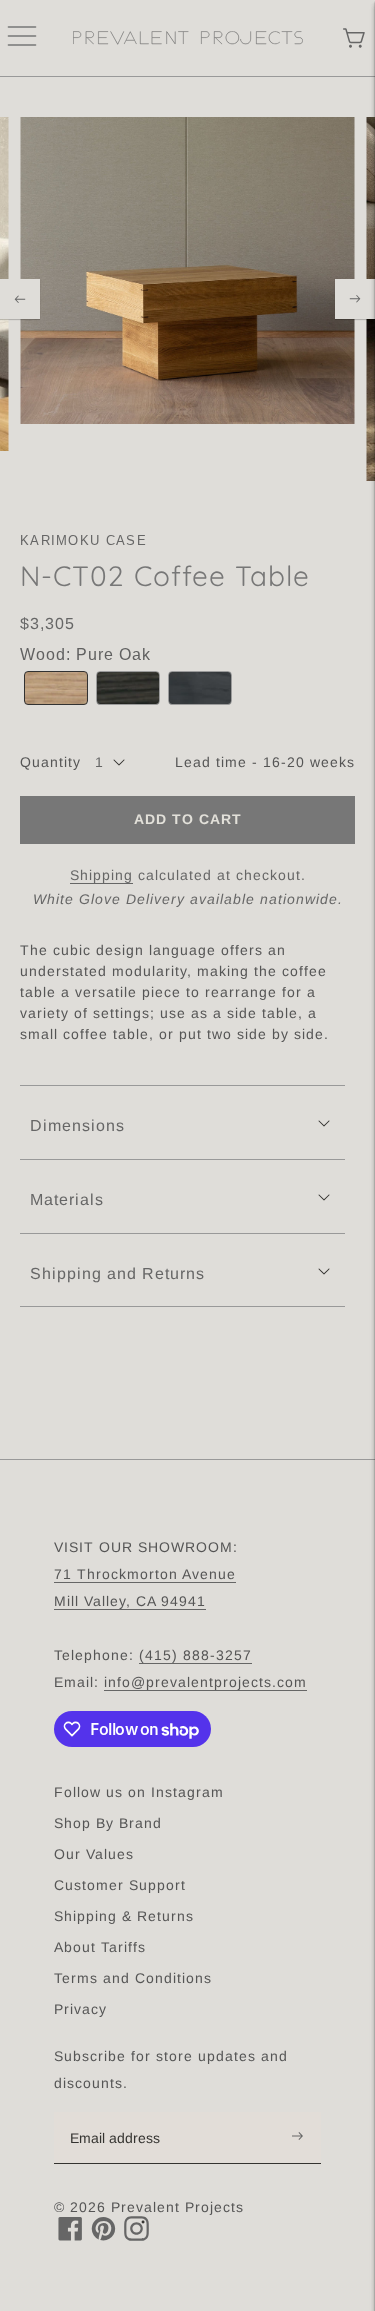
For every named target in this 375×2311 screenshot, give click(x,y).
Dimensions (77, 1125)
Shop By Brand (108, 1823)
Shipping (101, 875)
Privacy (80, 2009)
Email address (125, 2113)
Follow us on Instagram (139, 1792)
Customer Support (120, 1885)
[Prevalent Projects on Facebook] (70, 2235)
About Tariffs (100, 1947)
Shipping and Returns (117, 1273)
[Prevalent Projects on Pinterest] (103, 2235)
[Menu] (22, 38)
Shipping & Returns (124, 1916)
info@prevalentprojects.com (205, 1682)
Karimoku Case (83, 540)
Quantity (50, 762)
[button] (56, 688)
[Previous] (20, 299)
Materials (67, 1199)
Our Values (94, 1854)
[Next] (355, 299)
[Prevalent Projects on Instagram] (136, 2235)
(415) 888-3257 (195, 1655)
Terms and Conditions (133, 1978)
